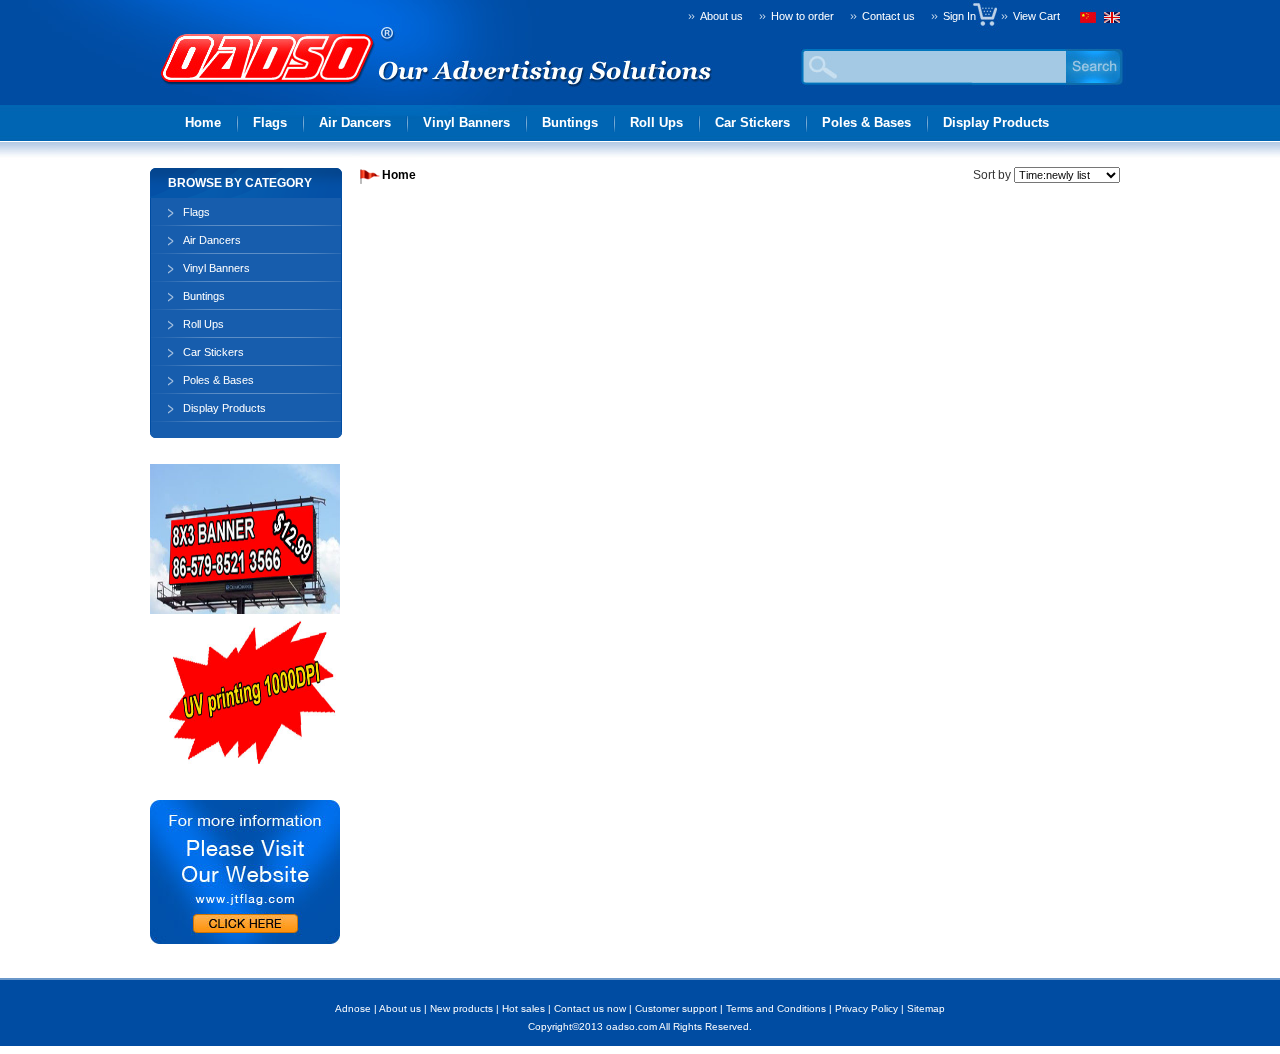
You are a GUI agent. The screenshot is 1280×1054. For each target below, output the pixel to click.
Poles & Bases (866, 122)
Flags (270, 122)
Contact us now (590, 1008)
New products (461, 1008)
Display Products (996, 122)
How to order (802, 16)
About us (721, 16)
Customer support (676, 1008)
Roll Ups (656, 122)
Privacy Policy (866, 1008)
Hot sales (523, 1008)
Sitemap (926, 1008)
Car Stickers (752, 122)
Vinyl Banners (466, 122)
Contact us (888, 16)
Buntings (570, 122)
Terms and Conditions (776, 1008)
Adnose (353, 1008)
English (1110, 20)
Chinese (1090, 20)
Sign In (964, 16)
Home (203, 122)
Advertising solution (270, 86)
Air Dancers (355, 122)
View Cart (1036, 16)
